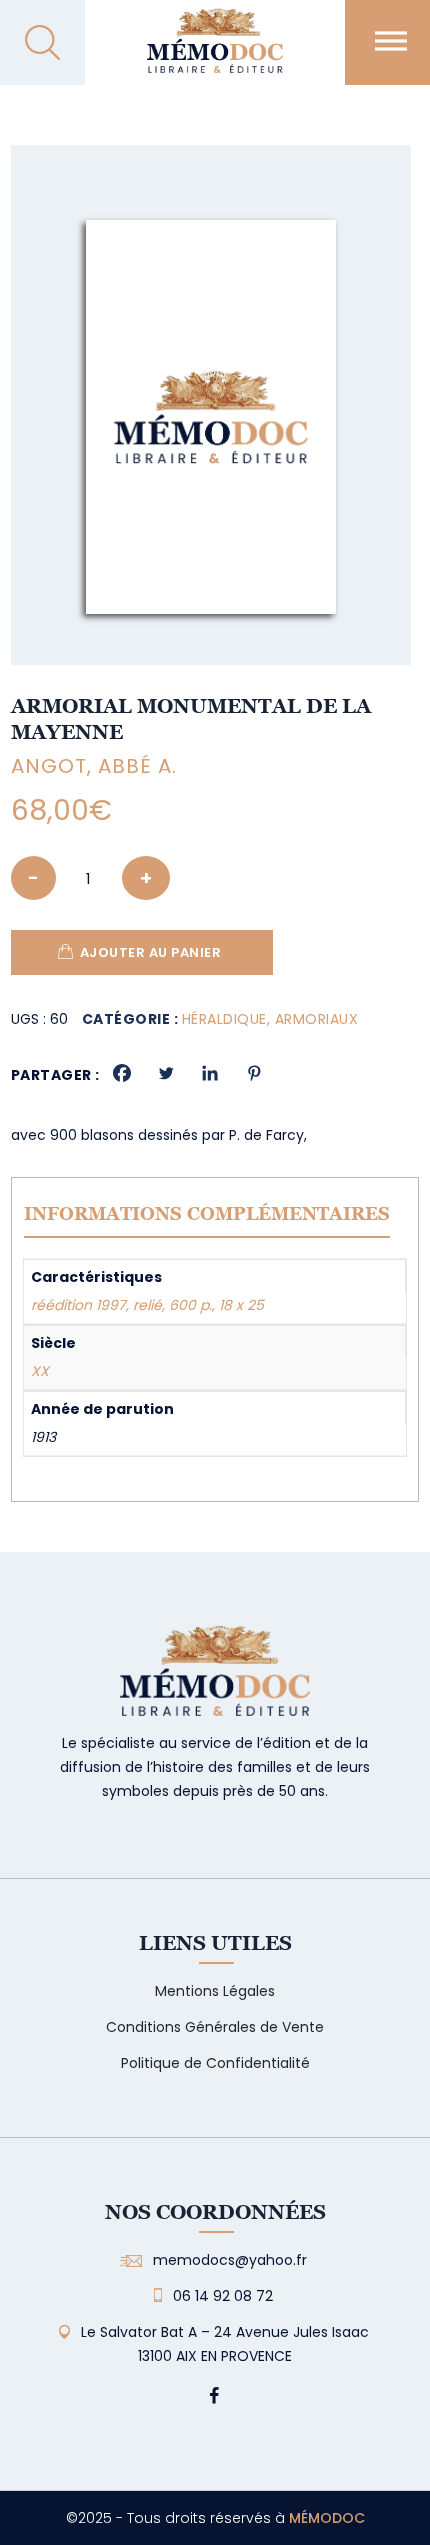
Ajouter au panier (151, 952)
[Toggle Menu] (391, 40)
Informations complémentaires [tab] (207, 1213)
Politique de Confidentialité (215, 2063)
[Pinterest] (254, 1073)
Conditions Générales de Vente (215, 2027)
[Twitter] (166, 1073)
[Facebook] (122, 1073)
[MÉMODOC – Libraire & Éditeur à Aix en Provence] (214, 52)
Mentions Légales (215, 1991)
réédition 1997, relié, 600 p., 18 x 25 (147, 1305)
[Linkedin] (210, 1073)
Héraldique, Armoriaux (270, 1019)
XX (40, 1371)
